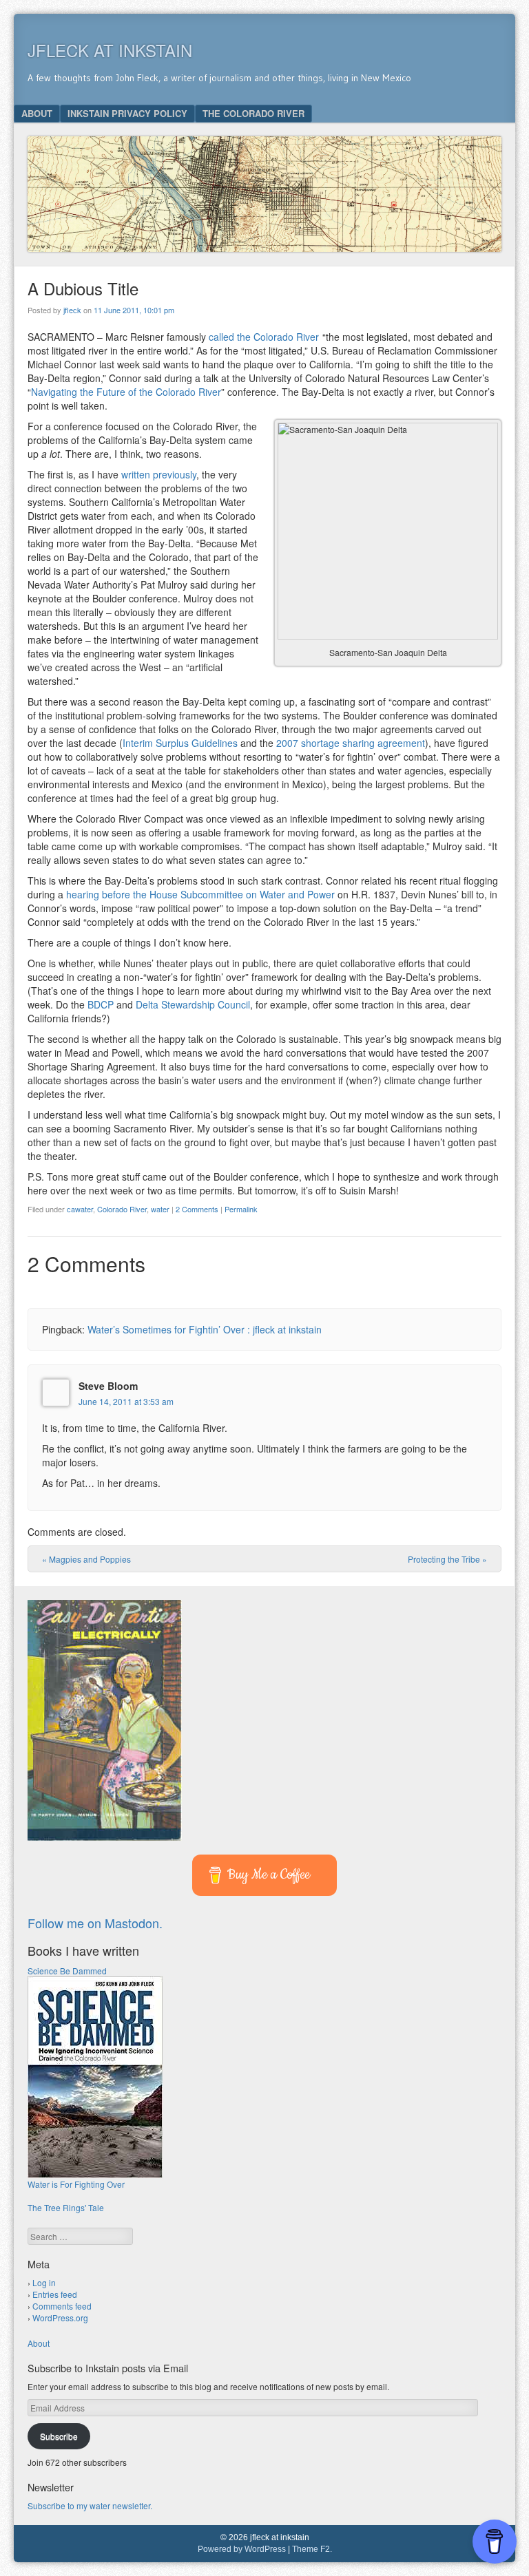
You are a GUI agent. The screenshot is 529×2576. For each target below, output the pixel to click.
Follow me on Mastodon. (95, 1923)
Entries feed (55, 2294)
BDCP (101, 1004)
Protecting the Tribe (447, 1559)
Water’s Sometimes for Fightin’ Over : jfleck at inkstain (205, 1329)
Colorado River (122, 1209)
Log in (44, 2282)
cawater (80, 1209)
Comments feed (62, 2306)
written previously (159, 474)
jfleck (72, 310)
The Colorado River (253, 113)
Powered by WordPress (242, 2549)
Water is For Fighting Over (76, 2184)
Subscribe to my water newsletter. (90, 2505)
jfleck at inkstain (110, 50)
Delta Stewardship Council (193, 1004)
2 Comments (197, 1209)
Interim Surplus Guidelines (180, 743)
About (37, 113)
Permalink (241, 1209)
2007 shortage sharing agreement (351, 743)
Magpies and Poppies (86, 1559)
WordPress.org (60, 2318)
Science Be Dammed (67, 1971)
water (160, 1209)
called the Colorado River (264, 337)
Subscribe (59, 2436)
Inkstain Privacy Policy (127, 113)
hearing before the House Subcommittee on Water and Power (200, 894)
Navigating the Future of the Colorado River (126, 392)
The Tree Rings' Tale (66, 2207)
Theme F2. (312, 2549)
